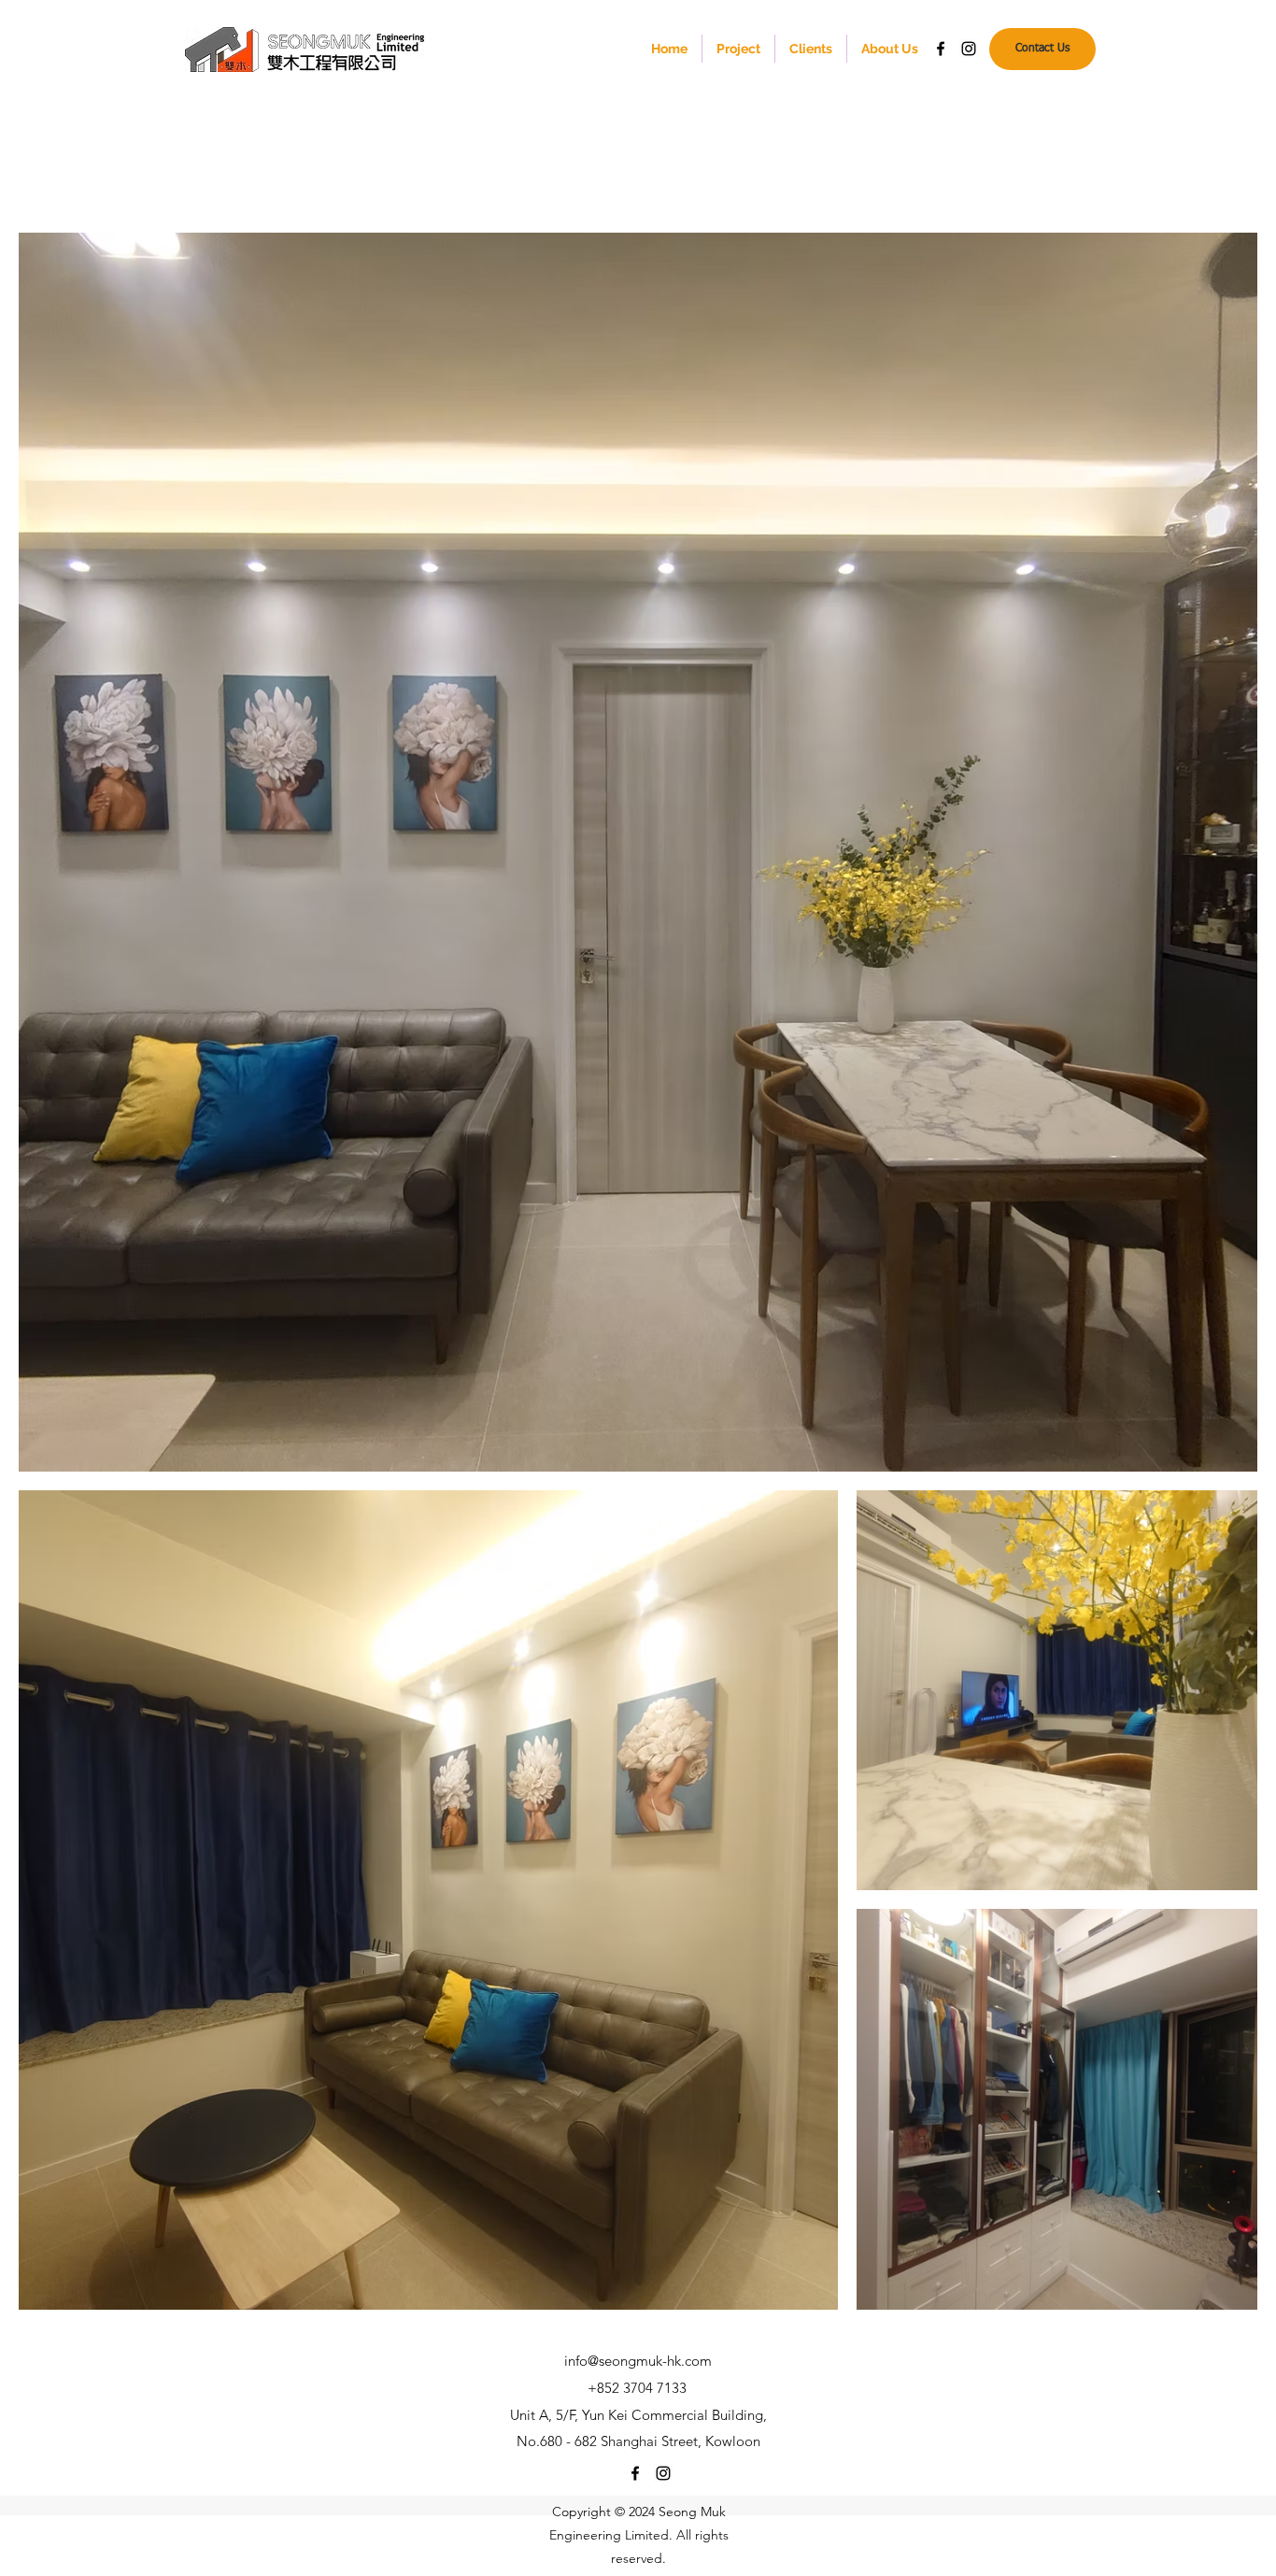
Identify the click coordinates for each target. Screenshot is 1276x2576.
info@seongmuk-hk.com (638, 2361)
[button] (738, 49)
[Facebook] (941, 49)
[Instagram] (969, 49)
